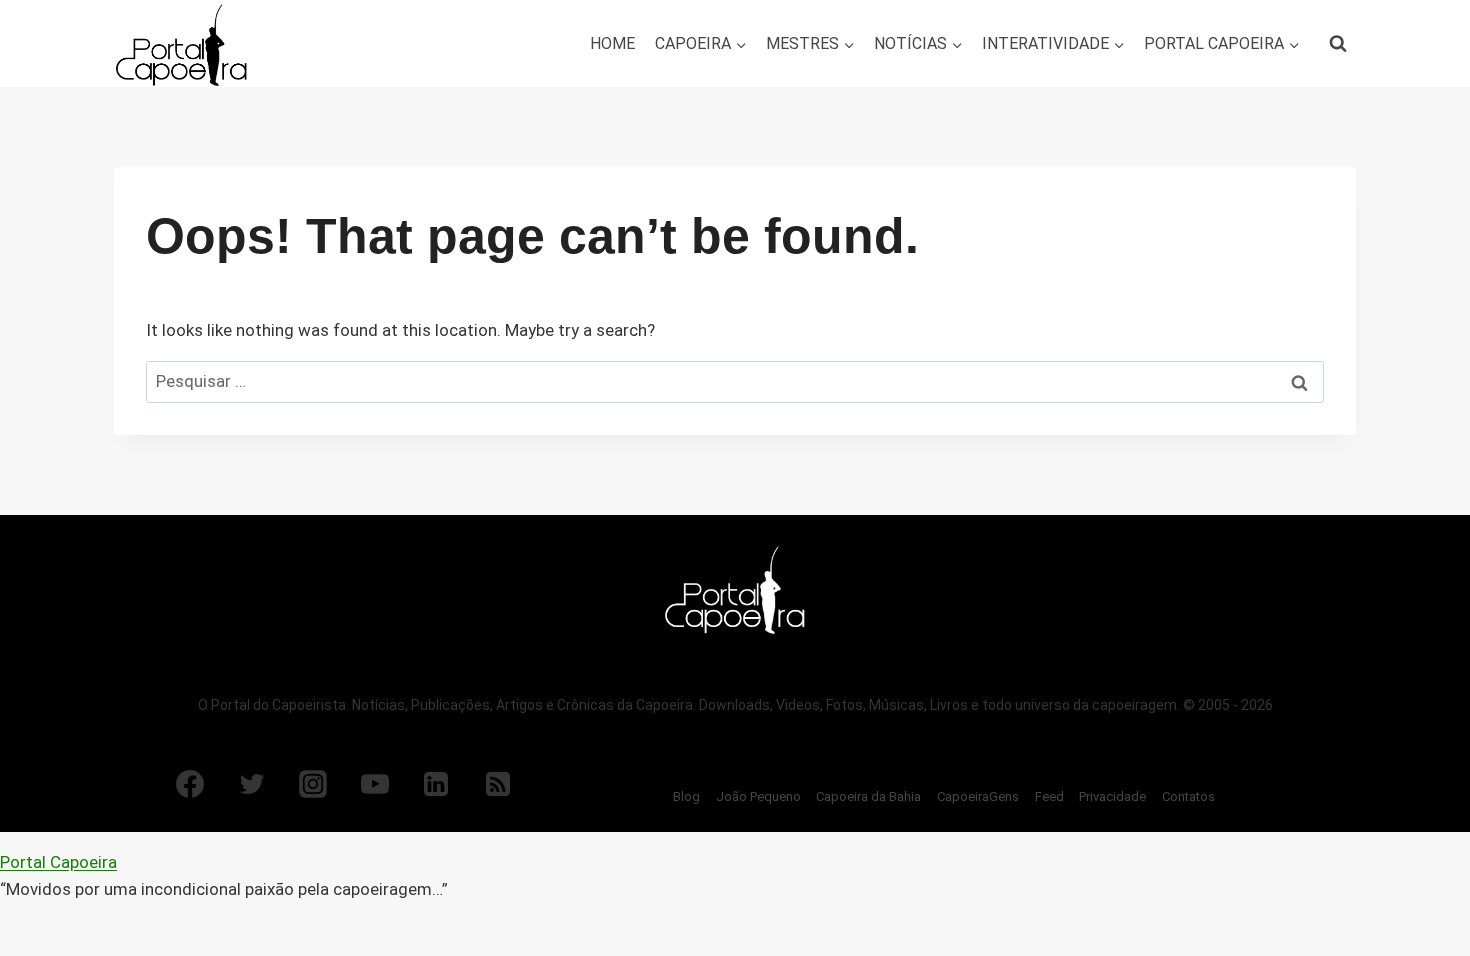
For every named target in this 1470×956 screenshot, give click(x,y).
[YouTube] (375, 784)
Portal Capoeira (58, 862)
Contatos (1188, 796)
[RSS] (498, 784)
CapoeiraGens (978, 796)
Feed (1049, 796)
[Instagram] (313, 784)
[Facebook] (190, 784)
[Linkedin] (436, 784)
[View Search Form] (1338, 44)
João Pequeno (758, 796)
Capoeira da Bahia (868, 796)
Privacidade (1112, 796)
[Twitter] (252, 784)
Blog (686, 796)
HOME (612, 43)
